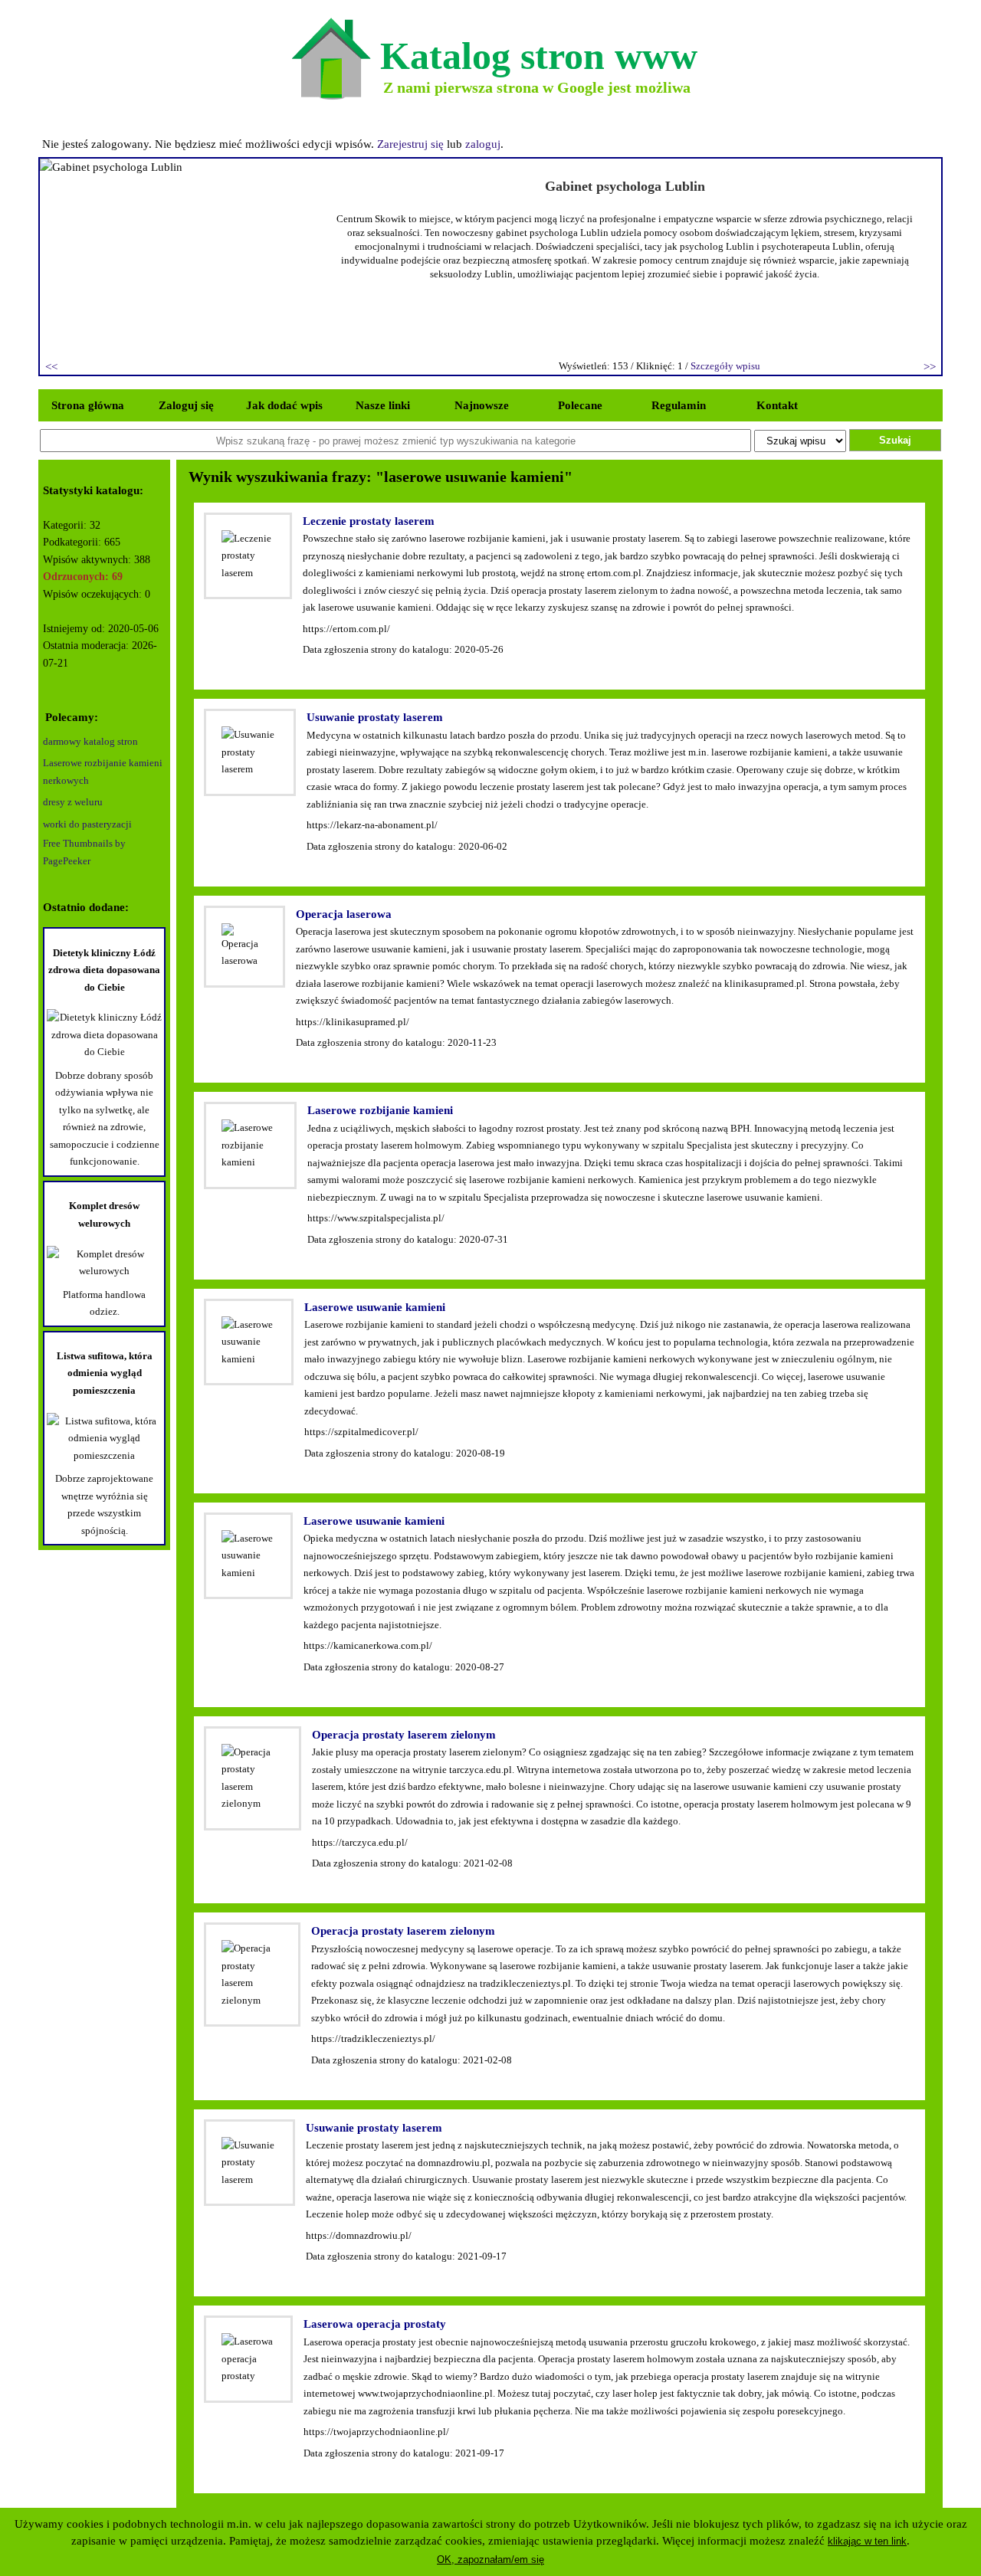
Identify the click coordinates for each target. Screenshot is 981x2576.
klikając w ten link (867, 2541)
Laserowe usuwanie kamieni (375, 1307)
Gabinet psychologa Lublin (625, 186)
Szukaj (895, 440)
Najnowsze (482, 405)
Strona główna (88, 405)
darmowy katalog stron (90, 741)
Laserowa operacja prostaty (375, 2324)
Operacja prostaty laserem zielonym (404, 1735)
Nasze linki (383, 405)
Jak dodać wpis (284, 405)
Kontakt (777, 405)
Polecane (580, 405)
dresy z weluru (73, 802)
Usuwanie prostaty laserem (375, 717)
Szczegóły (324, 667)
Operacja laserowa (344, 914)
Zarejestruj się (410, 144)
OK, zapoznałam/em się (490, 2560)
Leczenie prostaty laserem (369, 521)
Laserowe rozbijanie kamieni (380, 1110)
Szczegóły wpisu (725, 366)
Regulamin (679, 405)
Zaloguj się (186, 405)
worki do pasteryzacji (87, 824)
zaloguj (483, 144)
